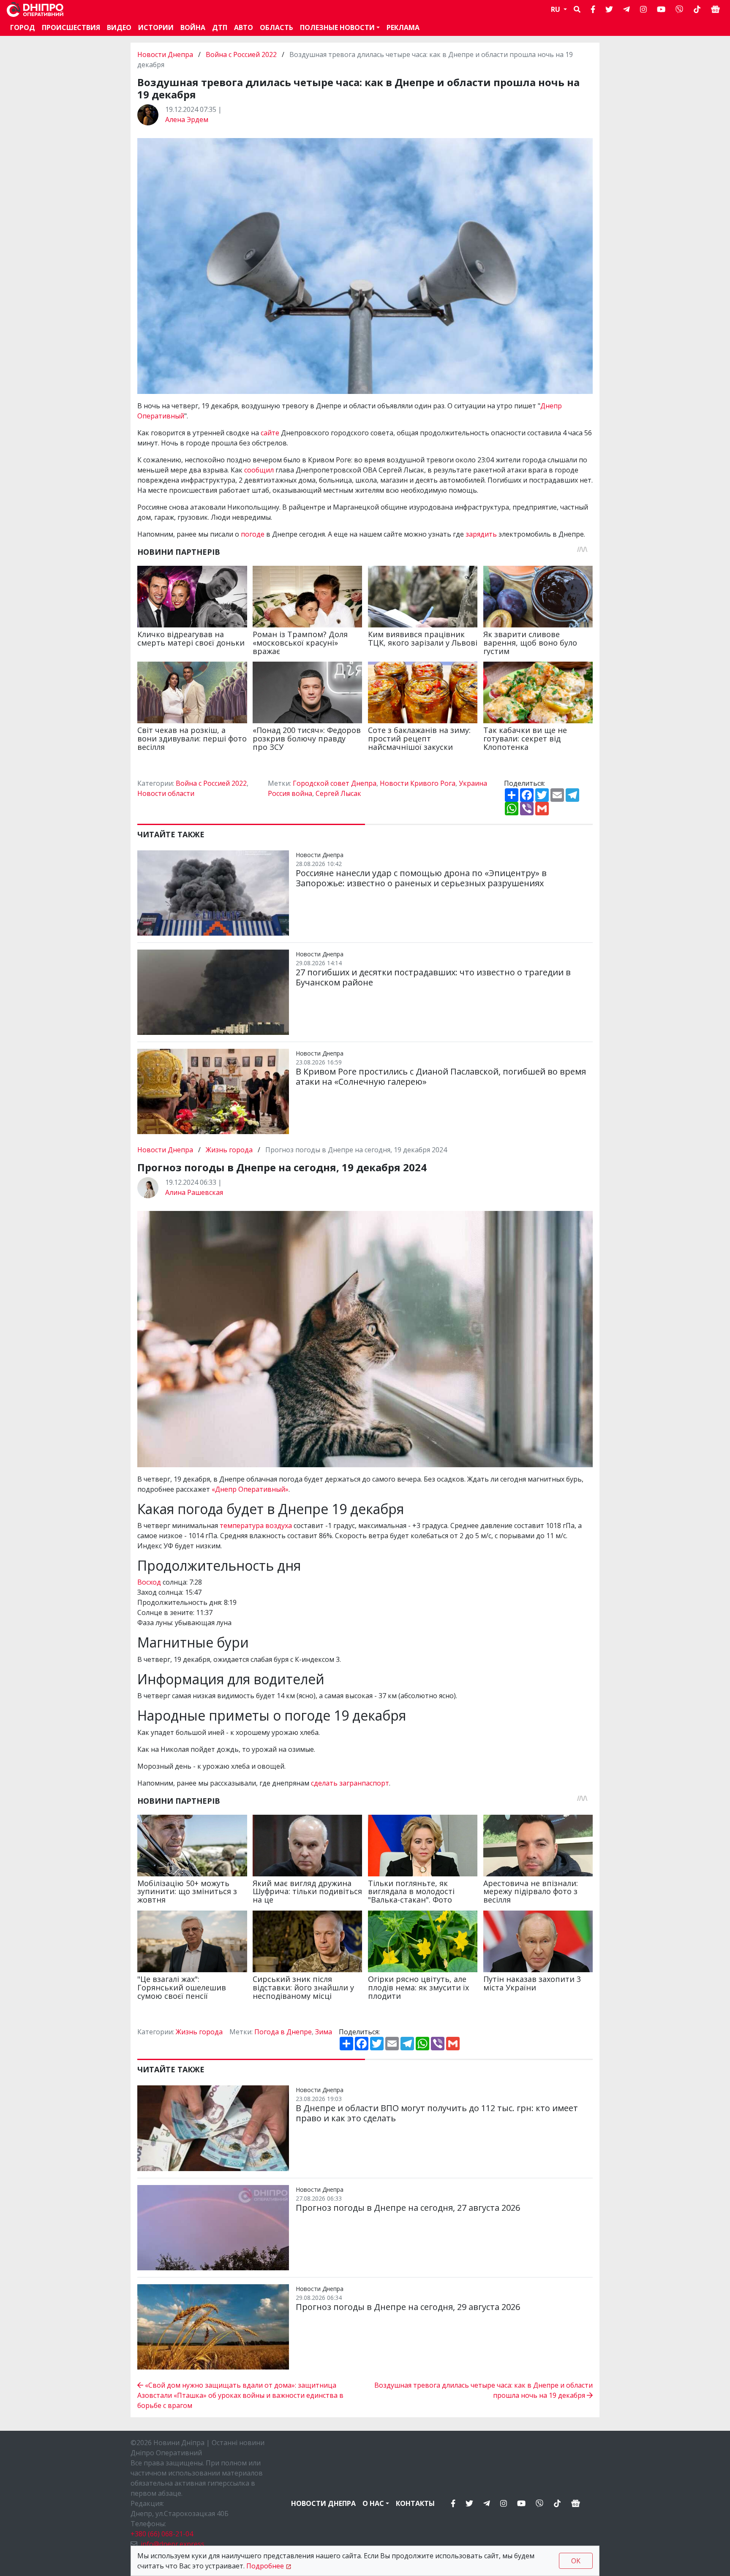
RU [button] (556, 9)
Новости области (166, 793)
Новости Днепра (166, 54)
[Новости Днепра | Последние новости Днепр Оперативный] (35, 10)
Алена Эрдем (187, 119)
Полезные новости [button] (337, 27)
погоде (253, 534)
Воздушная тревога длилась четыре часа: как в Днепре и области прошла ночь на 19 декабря (483, 2390)
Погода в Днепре (283, 2032)
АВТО (244, 27)
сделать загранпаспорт (350, 1783)
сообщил (260, 470)
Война (193, 27)
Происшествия (71, 27)
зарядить (482, 534)
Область (276, 27)
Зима (324, 2032)
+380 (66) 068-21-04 (162, 2534)
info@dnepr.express (173, 2544)
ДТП (220, 27)
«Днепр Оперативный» (250, 1489)
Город (23, 27)
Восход (149, 1582)
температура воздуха (256, 1526)
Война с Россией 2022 (241, 54)
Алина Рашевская (194, 1192)
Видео (119, 27)
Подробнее (265, 2566)
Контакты (415, 2503)
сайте (271, 433)
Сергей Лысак (338, 793)
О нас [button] (373, 2503)
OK (576, 2561)
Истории (156, 27)
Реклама (403, 27)
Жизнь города (229, 1150)
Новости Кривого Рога (418, 783)
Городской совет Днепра (335, 783)
